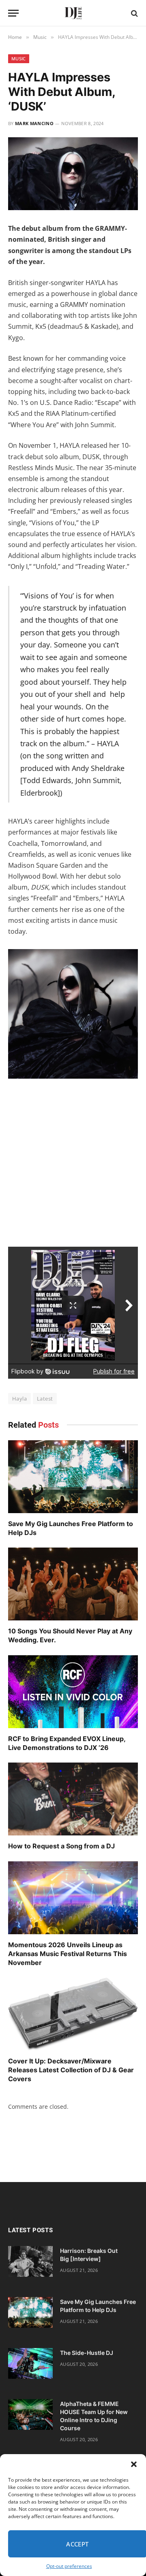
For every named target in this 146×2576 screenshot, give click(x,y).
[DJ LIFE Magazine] (73, 13)
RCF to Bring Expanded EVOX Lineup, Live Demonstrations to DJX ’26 (67, 1743)
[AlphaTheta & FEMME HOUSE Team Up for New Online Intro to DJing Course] (30, 2414)
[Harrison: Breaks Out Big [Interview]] (30, 2261)
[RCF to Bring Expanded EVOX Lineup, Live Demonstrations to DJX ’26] (73, 1692)
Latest (45, 1399)
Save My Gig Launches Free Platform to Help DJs (71, 1528)
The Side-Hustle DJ (87, 2353)
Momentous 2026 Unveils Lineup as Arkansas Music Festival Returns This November (68, 1954)
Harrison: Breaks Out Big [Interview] (89, 2255)
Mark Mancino (34, 123)
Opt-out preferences (69, 2566)
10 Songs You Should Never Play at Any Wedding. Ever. (70, 1635)
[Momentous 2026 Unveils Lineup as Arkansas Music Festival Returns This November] (73, 1898)
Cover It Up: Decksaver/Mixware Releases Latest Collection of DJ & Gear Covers (71, 2070)
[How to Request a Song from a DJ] (73, 1799)
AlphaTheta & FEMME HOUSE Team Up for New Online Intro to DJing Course (94, 2416)
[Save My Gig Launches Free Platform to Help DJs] (73, 1477)
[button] (134, 2464)
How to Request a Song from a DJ (61, 1846)
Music (19, 59)
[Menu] (13, 13)
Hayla (19, 1399)
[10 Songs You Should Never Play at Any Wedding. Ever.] (73, 1584)
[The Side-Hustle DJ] (30, 2363)
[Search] (134, 13)
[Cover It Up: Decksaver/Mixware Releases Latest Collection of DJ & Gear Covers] (73, 2014)
